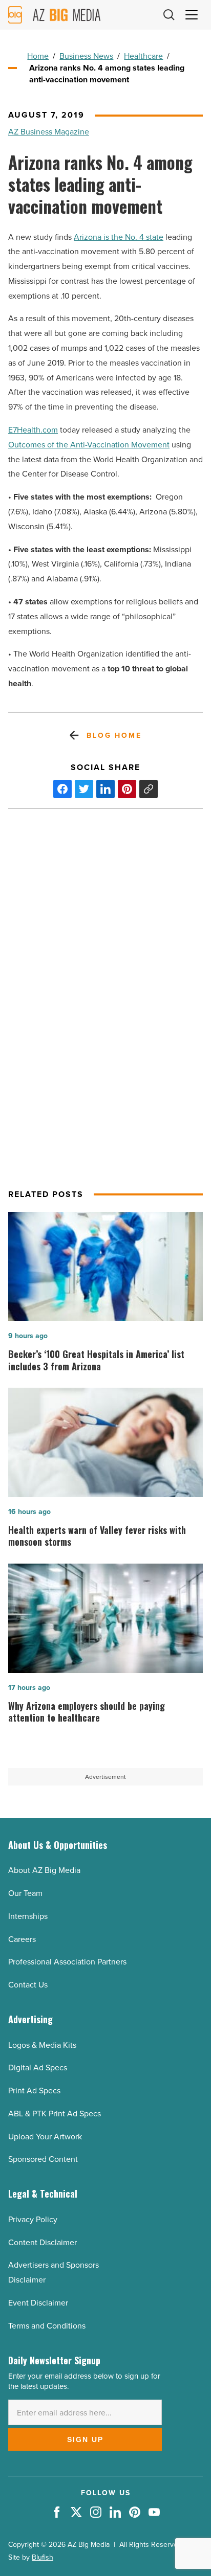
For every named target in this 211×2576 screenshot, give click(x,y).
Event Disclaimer (38, 2303)
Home (38, 56)
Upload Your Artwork (45, 2137)
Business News (86, 56)
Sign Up (85, 2439)
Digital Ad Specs (38, 2067)
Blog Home (114, 736)
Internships (28, 1916)
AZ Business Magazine (49, 132)
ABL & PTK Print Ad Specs (55, 2114)
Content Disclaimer (43, 2242)
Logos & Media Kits (42, 2045)
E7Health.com (33, 430)
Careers (22, 1939)
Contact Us (28, 1985)
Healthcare (143, 56)
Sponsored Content (43, 2159)
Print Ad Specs (34, 2091)
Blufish (43, 2557)
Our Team (25, 1893)
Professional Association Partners (67, 1962)
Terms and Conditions (47, 2326)
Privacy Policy (33, 2219)
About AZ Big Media (44, 1870)
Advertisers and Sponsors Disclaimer (54, 2272)
